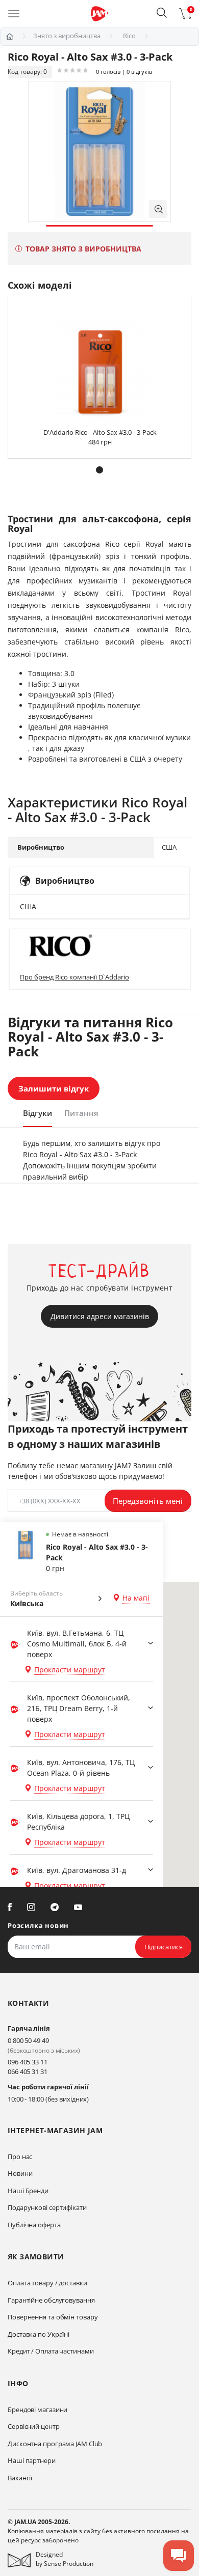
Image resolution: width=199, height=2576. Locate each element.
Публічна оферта (34, 2225)
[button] (162, 13)
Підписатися (164, 1947)
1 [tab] (99, 226)
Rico (129, 36)
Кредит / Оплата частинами (51, 2351)
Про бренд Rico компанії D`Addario (74, 977)
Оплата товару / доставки (47, 2283)
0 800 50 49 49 (28, 2040)
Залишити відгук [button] (54, 1088)
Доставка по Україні (39, 2334)
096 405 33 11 (28, 2062)
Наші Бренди (28, 2191)
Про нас (20, 2157)
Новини (20, 2173)
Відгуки (38, 1113)
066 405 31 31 (28, 2071)
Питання (81, 1113)
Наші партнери (32, 2460)
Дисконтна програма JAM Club (55, 2444)
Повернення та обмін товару (53, 2317)
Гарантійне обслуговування (51, 2300)
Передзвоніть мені (148, 1501)
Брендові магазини (38, 2410)
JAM (10, 37)
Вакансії (20, 2478)
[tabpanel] (99, 151)
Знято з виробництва (67, 36)
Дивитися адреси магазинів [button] (100, 1316)
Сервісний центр (34, 2426)
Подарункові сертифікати (47, 2207)
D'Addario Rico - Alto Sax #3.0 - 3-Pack (100, 432)
